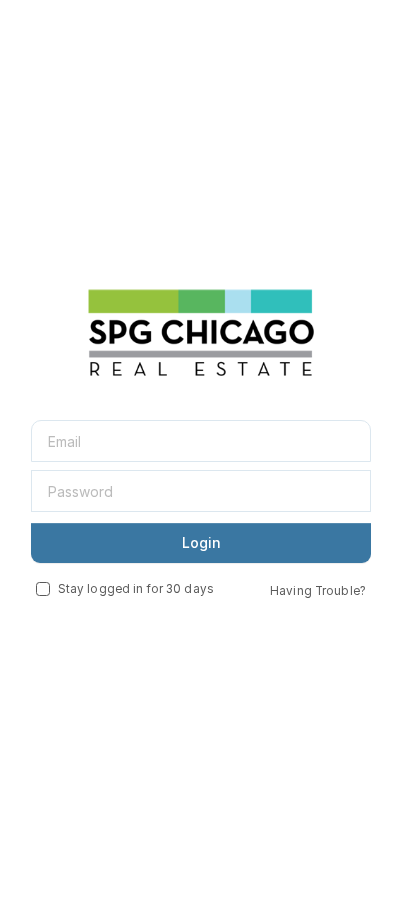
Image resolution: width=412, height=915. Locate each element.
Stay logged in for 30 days (136, 589)
